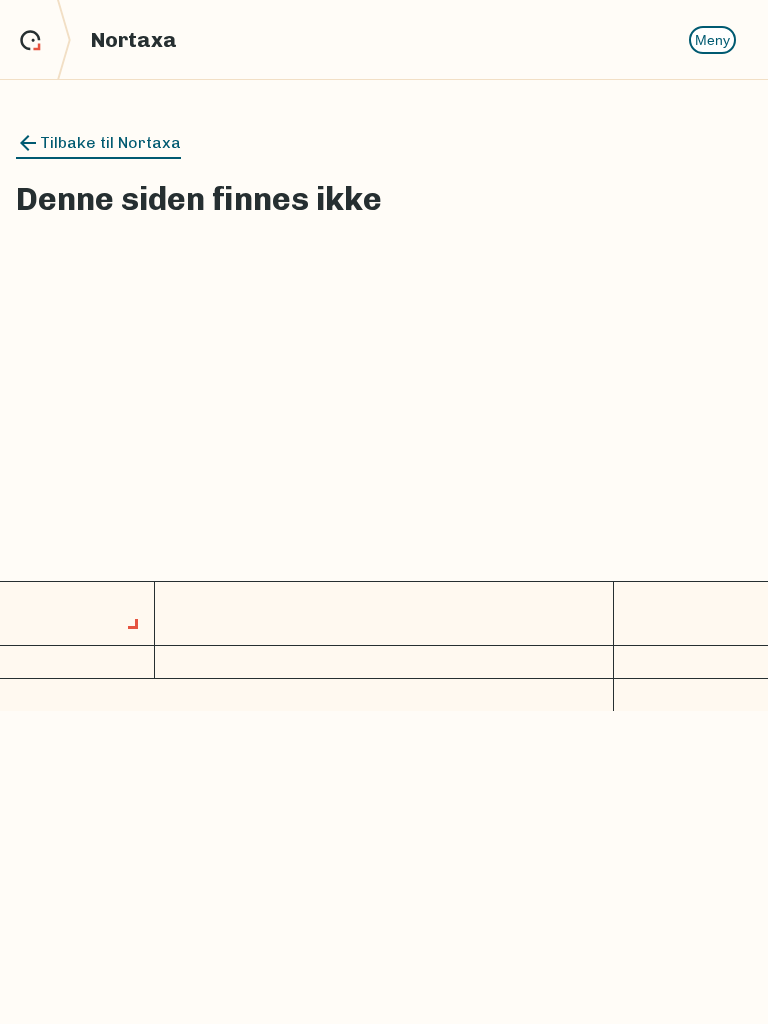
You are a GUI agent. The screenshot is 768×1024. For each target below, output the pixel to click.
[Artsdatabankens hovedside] (45, 40)
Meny (712, 40)
